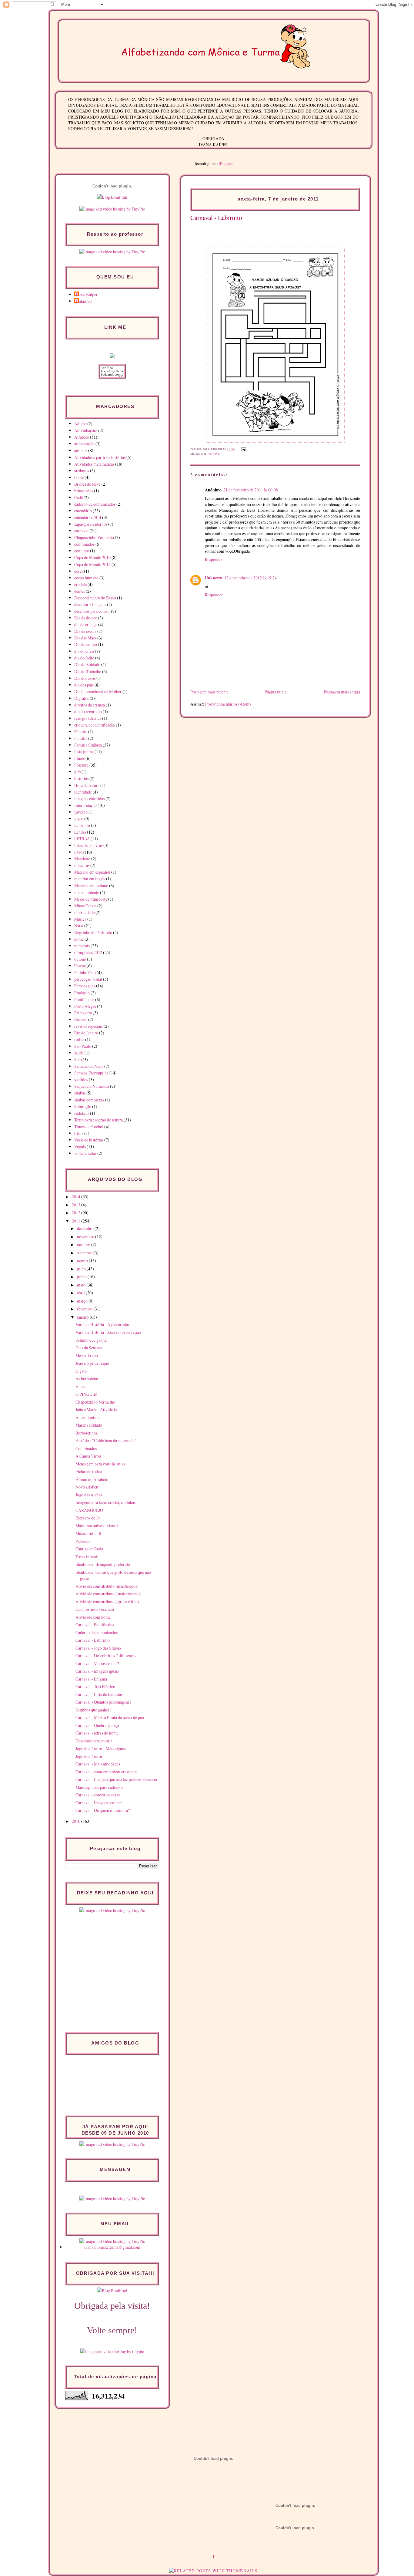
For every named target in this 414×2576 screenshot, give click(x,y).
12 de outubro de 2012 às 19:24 (250, 578)
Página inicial (276, 692)
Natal (79, 926)
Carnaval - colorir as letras (98, 1795)
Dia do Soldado (87, 664)
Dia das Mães (85, 638)
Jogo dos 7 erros (89, 1756)
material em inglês (90, 879)
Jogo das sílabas (89, 1495)
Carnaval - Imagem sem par (99, 1803)
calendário (83, 511)
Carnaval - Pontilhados (95, 1625)
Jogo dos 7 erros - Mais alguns (101, 1748)
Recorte (81, 1019)
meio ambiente (87, 892)
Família (81, 738)
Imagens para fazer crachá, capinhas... (107, 1502)
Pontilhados (84, 999)
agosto (83, 1261)
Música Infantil (88, 1533)
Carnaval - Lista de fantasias (99, 1694)
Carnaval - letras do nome (97, 1733)
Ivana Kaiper (87, 294)
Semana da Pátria (89, 1066)
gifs (77, 772)
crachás (80, 584)
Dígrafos (82, 698)
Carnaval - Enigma (91, 1679)
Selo (78, 1059)
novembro (86, 1237)
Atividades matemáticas (94, 464)
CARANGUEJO (89, 1510)
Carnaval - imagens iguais (97, 1671)
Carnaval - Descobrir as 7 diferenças (106, 1656)
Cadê (78, 497)
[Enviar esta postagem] (243, 449)
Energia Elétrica (88, 718)
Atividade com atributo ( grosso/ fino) (107, 1602)
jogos (79, 819)
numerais (82, 946)
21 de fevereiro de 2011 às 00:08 (251, 490)
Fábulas (81, 732)
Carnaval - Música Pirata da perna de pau (110, 1717)
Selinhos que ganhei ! (93, 1710)
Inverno (81, 812)
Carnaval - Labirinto (216, 217)
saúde (79, 1053)
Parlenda (83, 1541)
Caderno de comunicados (97, 1632)
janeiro (83, 1317)
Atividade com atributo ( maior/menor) (109, 1594)
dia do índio (84, 658)
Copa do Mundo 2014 (92, 564)
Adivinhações (86, 430)
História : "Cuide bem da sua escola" (106, 1440)
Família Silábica (88, 745)
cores (79, 571)
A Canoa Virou (88, 1456)
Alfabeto (82, 437)
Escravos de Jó (88, 1518)
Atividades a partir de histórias (100, 457)
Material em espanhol (92, 872)
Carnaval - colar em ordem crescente (106, 1772)
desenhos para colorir (92, 611)
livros (79, 852)
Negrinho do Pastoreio (93, 932)
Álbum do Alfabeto (92, 1479)
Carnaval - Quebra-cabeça (97, 1725)
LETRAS (82, 839)
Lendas (80, 832)
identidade (83, 792)
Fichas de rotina (89, 1471)
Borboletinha (87, 1433)
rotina (79, 1039)
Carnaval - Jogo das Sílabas (98, 1648)
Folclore (81, 765)
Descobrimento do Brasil (95, 598)
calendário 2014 (88, 517)
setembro (85, 1253)
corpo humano (86, 578)
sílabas (80, 1093)
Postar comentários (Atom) (228, 704)
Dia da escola (85, 631)
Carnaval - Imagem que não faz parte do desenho (116, 1779)
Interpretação (85, 805)
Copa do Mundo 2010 (92, 557)
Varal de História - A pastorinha (102, 1325)
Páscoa (80, 966)
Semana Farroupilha (91, 1073)
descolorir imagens (90, 604)
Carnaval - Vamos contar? (97, 1663)
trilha (79, 1133)
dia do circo (84, 651)
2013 (77, 1205)
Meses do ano (87, 1355)
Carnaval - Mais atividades (98, 1764)
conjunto (82, 551)
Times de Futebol (89, 1126)
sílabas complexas (89, 1100)
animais (81, 450)
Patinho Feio (85, 972)
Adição (80, 424)
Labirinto (82, 825)
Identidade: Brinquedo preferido (103, 1564)
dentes (80, 591)
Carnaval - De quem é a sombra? (103, 1810)
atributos (82, 471)
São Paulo (83, 1046)
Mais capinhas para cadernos (99, 1787)
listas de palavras (88, 845)
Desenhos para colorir (94, 1741)
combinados (84, 544)
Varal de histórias (89, 1140)
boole (79, 477)
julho (82, 1269)
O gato (81, 1371)
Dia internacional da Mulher (98, 691)
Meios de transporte (91, 899)
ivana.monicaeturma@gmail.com (112, 2247)
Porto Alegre (85, 1006)
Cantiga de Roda (89, 1549)
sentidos (81, 1079)
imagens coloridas (89, 799)
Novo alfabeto (87, 1487)
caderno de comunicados (95, 504)
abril (81, 1293)
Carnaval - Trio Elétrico (95, 1686)
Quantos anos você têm (95, 1609)
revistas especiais (88, 1026)
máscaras (82, 865)
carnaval (215, 454)
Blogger (225, 163)
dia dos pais (84, 685)
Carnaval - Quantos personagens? (103, 1702)
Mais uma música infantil (97, 1526)
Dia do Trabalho (88, 671)
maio (82, 1285)
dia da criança (86, 624)
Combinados (86, 1448)
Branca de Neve (87, 484)
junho (82, 1277)
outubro (84, 1244)
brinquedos (84, 491)
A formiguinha (88, 1417)
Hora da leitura (87, 785)
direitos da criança (90, 705)
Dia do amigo (86, 644)
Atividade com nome (93, 1617)
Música (80, 919)
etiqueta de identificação (95, 725)
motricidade (84, 912)
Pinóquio (82, 993)
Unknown (214, 578)
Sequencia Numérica (92, 1086)
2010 (77, 1821)
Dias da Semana (89, 1348)
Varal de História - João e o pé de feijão (108, 1332)
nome (79, 939)
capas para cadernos (91, 524)
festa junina (84, 752)
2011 (77, 1221)
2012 (77, 1213)
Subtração (83, 1106)
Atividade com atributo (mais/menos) (107, 1586)
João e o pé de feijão (92, 1363)
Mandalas (82, 859)
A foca (81, 1386)
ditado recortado (88, 711)
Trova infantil (87, 1557)
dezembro (86, 1228)
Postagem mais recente (209, 692)
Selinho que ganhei (92, 1340)
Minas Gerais (85, 906)
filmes (79, 758)
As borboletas (87, 1379)
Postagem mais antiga (342, 692)
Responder (214, 560)
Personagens (85, 986)
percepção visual (88, 979)
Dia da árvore (86, 618)
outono (80, 959)
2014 (77, 1197)
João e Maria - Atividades (97, 1409)
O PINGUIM (87, 1394)
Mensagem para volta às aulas (100, 1464)
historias (81, 779)
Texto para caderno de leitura (98, 1120)
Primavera (83, 1013)
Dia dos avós (85, 678)
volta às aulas (85, 1153)
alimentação (84, 444)
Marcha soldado (89, 1425)
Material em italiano (91, 886)
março (83, 1301)
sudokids (82, 1113)
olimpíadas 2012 (88, 952)
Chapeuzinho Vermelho (94, 537)
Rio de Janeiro (86, 1033)
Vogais (80, 1146)
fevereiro (85, 1309)
